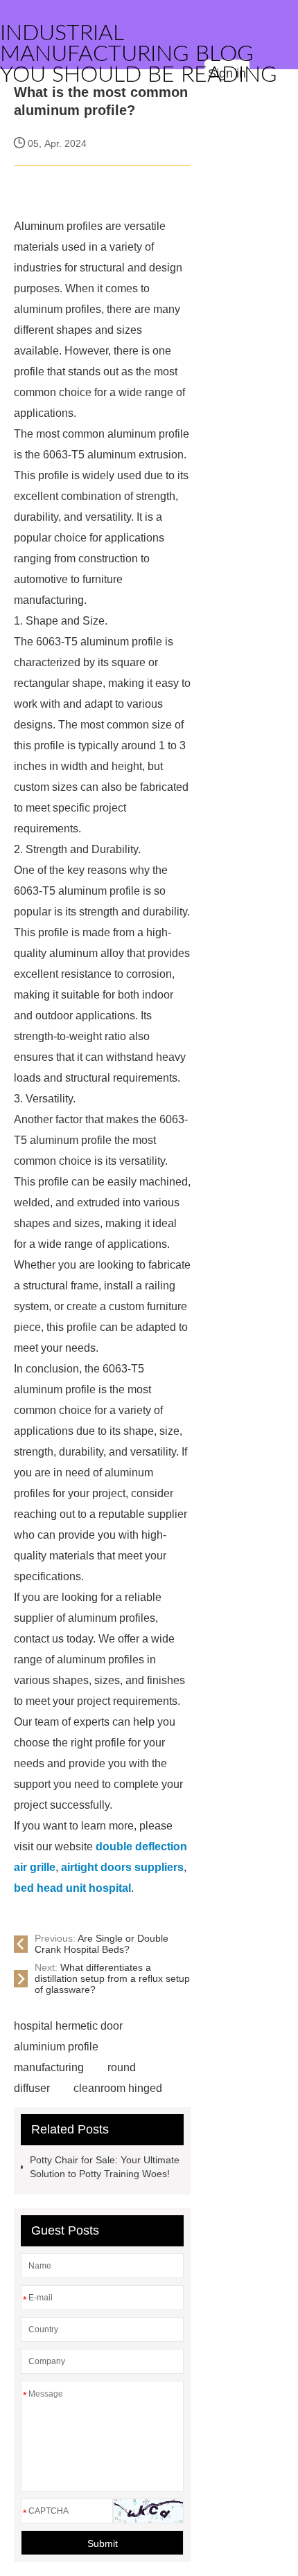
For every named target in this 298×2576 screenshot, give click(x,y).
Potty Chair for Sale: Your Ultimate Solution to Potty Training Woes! (105, 2167)
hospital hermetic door (68, 2026)
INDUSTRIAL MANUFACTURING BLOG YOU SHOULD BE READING (139, 54)
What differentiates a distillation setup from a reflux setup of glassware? (112, 1978)
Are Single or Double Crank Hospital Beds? (102, 1944)
